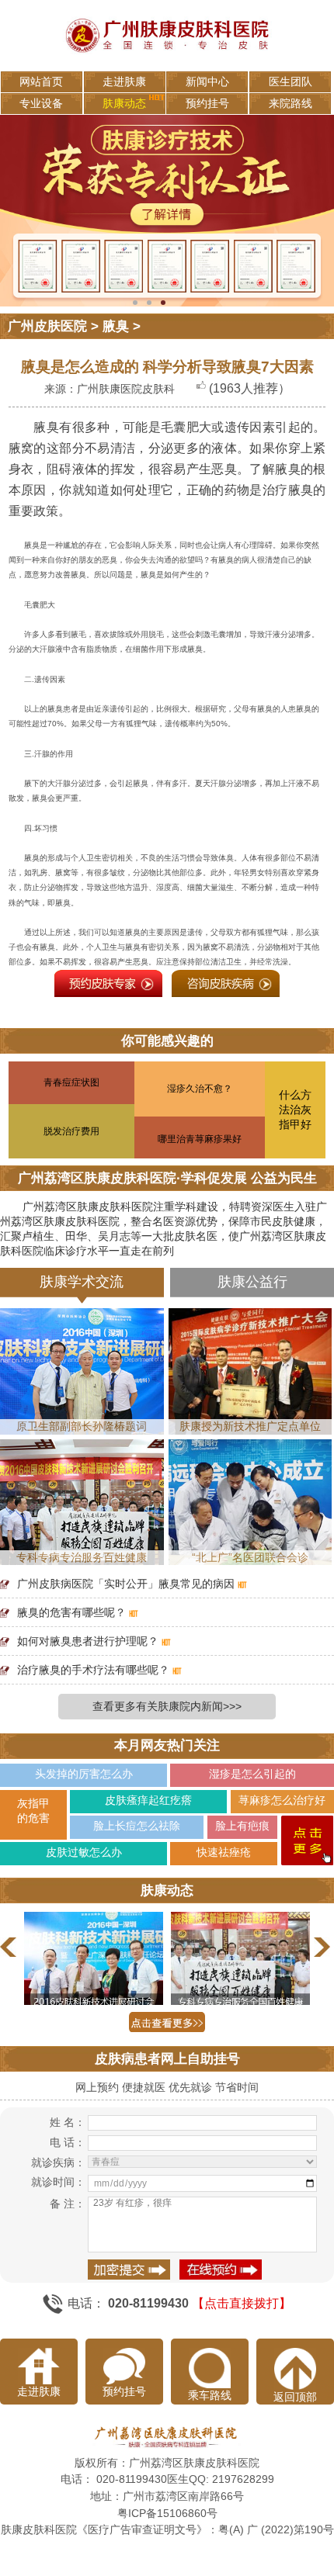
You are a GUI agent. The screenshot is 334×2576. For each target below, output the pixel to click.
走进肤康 (124, 81)
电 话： (67, 2142)
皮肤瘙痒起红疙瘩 (148, 1800)
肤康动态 (124, 103)
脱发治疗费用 (71, 1131)
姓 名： (67, 2122)
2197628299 (243, 2479)
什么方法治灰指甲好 (295, 1110)
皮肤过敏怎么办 (84, 1852)
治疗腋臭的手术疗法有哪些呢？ (93, 1670)
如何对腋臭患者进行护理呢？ (88, 1641)
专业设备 (41, 103)
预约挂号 (207, 103)
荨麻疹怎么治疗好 (282, 1800)
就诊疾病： (58, 2162)
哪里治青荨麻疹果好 (200, 1139)
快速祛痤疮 (224, 1852)
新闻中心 (207, 81)
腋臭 (116, 326)
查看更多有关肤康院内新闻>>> (167, 1706)
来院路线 (291, 103)
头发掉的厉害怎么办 (84, 1774)
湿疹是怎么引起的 (252, 1774)
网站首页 (41, 81)
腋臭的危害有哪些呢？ (71, 1612)
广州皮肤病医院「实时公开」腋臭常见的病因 (126, 1584)
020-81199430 (132, 2479)
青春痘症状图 (71, 1082)
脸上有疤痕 (242, 1826)
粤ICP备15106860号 (167, 2513)
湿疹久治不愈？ (200, 1089)
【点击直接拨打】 (242, 2302)
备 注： (67, 2204)
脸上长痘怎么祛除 (137, 1826)
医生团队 (291, 81)
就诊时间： (58, 2182)
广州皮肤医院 (47, 326)
